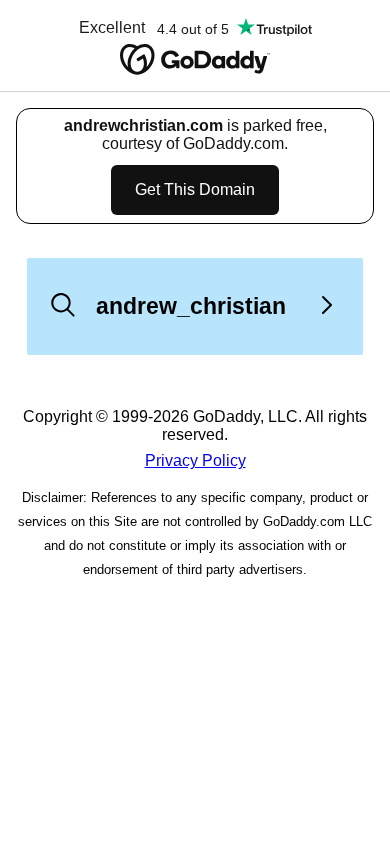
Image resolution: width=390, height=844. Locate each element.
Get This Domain (195, 189)
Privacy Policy (195, 460)
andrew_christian (191, 306)
